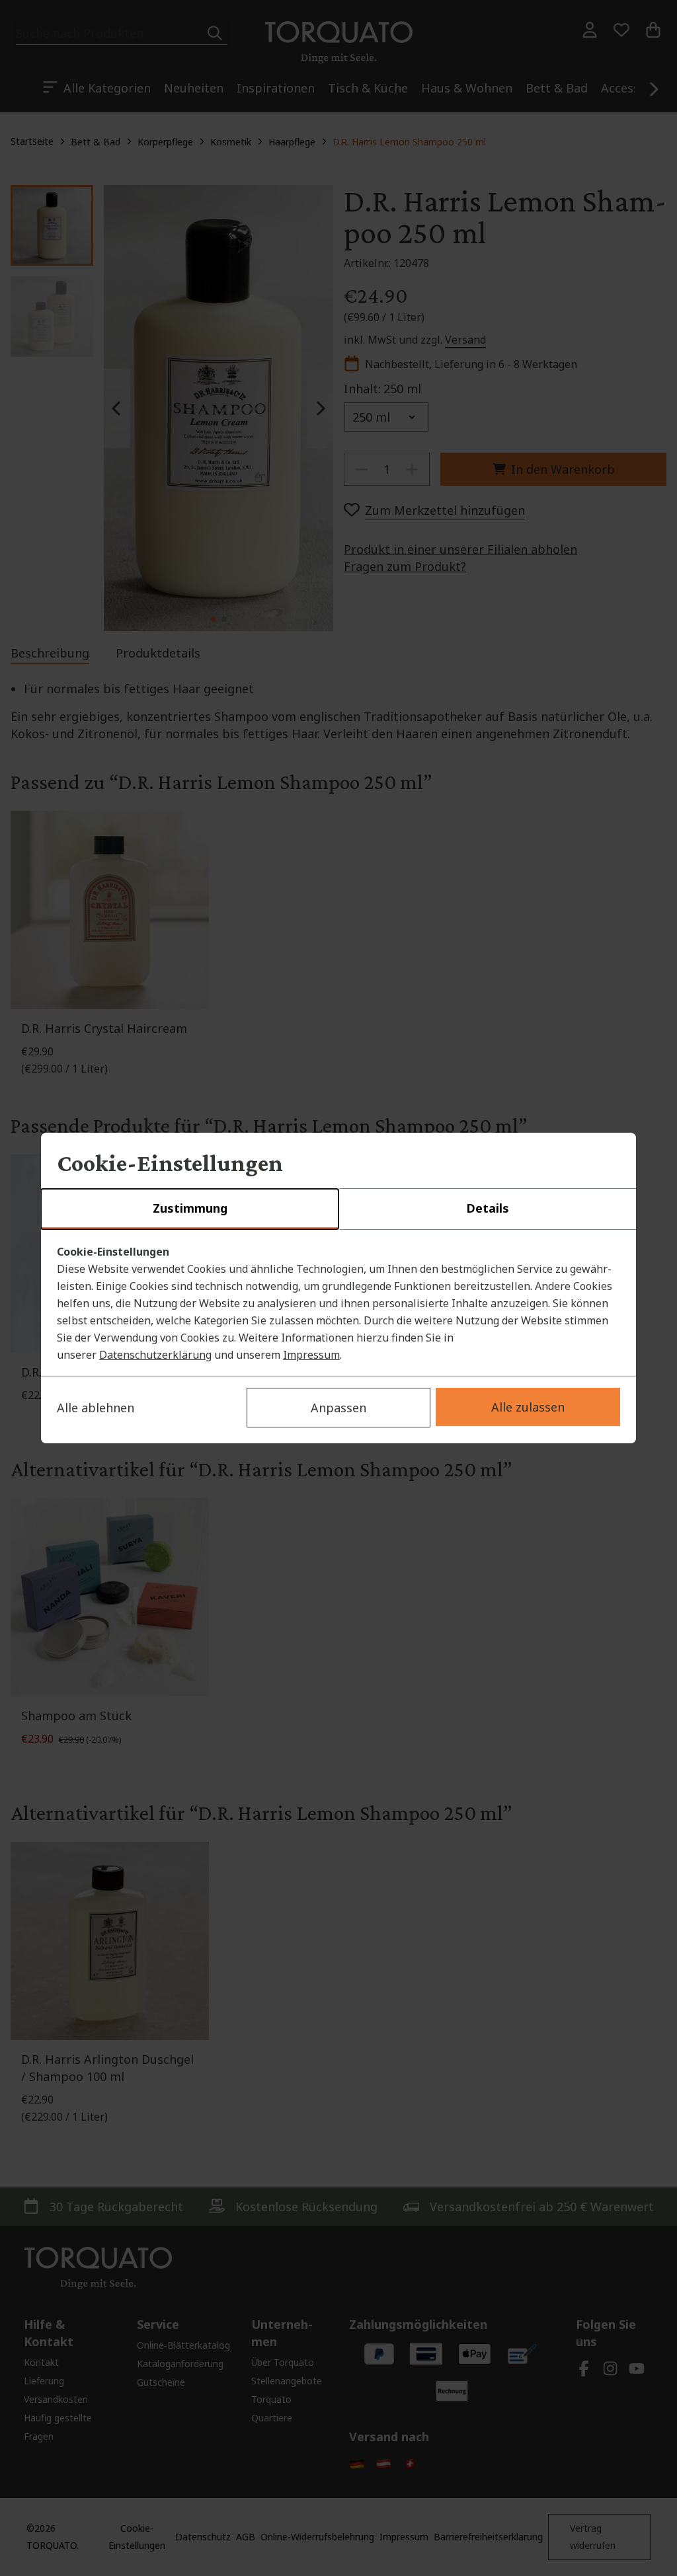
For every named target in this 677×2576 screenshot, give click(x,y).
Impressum (311, 1355)
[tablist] (338, 1209)
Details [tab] (488, 1208)
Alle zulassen (528, 1407)
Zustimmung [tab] (190, 1208)
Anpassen (338, 1408)
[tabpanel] (338, 1303)
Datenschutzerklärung (155, 1355)
